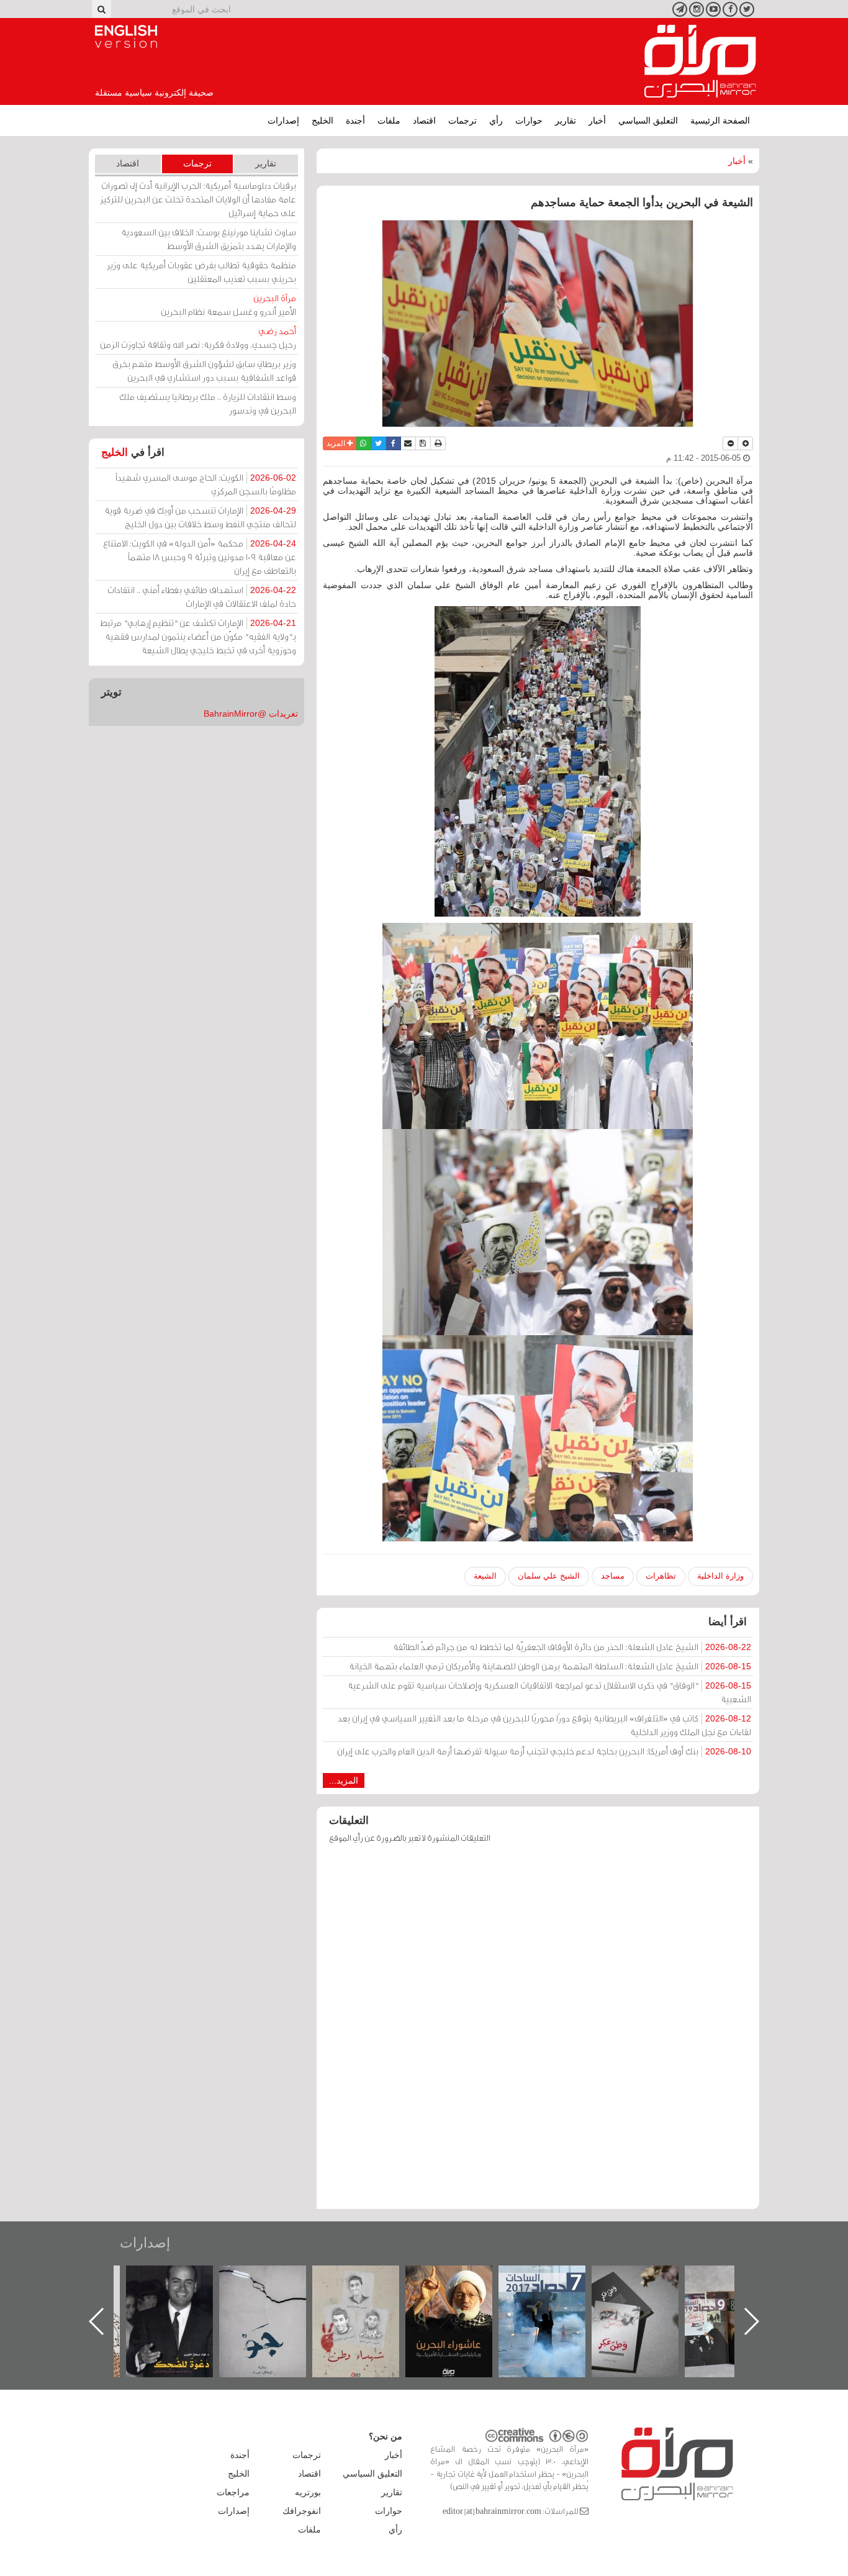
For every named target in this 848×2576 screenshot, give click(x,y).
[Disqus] (538, 2032)
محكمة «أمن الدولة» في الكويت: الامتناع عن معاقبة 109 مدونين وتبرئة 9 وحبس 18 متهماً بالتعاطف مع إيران (200, 557)
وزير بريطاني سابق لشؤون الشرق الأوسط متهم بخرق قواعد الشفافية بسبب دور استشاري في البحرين (204, 370)
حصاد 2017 (647, 2279)
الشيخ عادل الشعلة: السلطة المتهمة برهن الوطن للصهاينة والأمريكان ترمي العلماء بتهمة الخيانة (550, 1666)
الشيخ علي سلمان (549, 1576)
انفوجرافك (302, 2511)
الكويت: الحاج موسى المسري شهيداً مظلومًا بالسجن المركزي (206, 484)
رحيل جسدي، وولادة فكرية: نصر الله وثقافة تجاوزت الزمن (198, 338)
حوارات (529, 120)
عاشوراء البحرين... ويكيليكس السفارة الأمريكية (555, 2294)
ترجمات (462, 120)
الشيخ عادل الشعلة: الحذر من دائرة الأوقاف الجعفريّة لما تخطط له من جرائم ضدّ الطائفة (572, 1647)
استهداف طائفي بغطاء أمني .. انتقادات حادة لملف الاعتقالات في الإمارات (202, 596)
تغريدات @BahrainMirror (251, 714)
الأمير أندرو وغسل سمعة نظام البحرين (228, 305)
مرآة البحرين (700, 61)
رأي (496, 120)
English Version (126, 37)
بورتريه (308, 2492)
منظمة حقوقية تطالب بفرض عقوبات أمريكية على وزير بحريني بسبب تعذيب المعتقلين (201, 272)
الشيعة (485, 1576)
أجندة (355, 120)
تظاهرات (661, 1576)
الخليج (323, 120)
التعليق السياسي (648, 120)
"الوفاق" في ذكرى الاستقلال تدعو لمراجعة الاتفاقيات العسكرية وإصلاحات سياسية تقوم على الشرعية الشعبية (549, 1692)
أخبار (597, 120)
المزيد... (344, 1780)
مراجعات (233, 2492)
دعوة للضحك (275, 2279)
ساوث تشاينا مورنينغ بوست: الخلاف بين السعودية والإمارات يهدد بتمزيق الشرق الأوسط (209, 239)
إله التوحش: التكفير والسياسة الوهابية (182, 2286)
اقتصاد (424, 120)
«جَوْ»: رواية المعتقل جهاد (368, 2286)
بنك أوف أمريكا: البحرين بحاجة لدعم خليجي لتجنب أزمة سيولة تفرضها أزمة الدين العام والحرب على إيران (544, 1751)
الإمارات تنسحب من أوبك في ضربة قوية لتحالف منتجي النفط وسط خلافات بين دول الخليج (200, 517)
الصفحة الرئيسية (720, 120)
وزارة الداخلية (720, 1576)
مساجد (613, 1576)
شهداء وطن (462, 2279)
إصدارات (283, 120)
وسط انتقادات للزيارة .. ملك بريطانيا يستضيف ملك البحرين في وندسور (208, 403)
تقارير (566, 120)
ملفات (389, 120)
